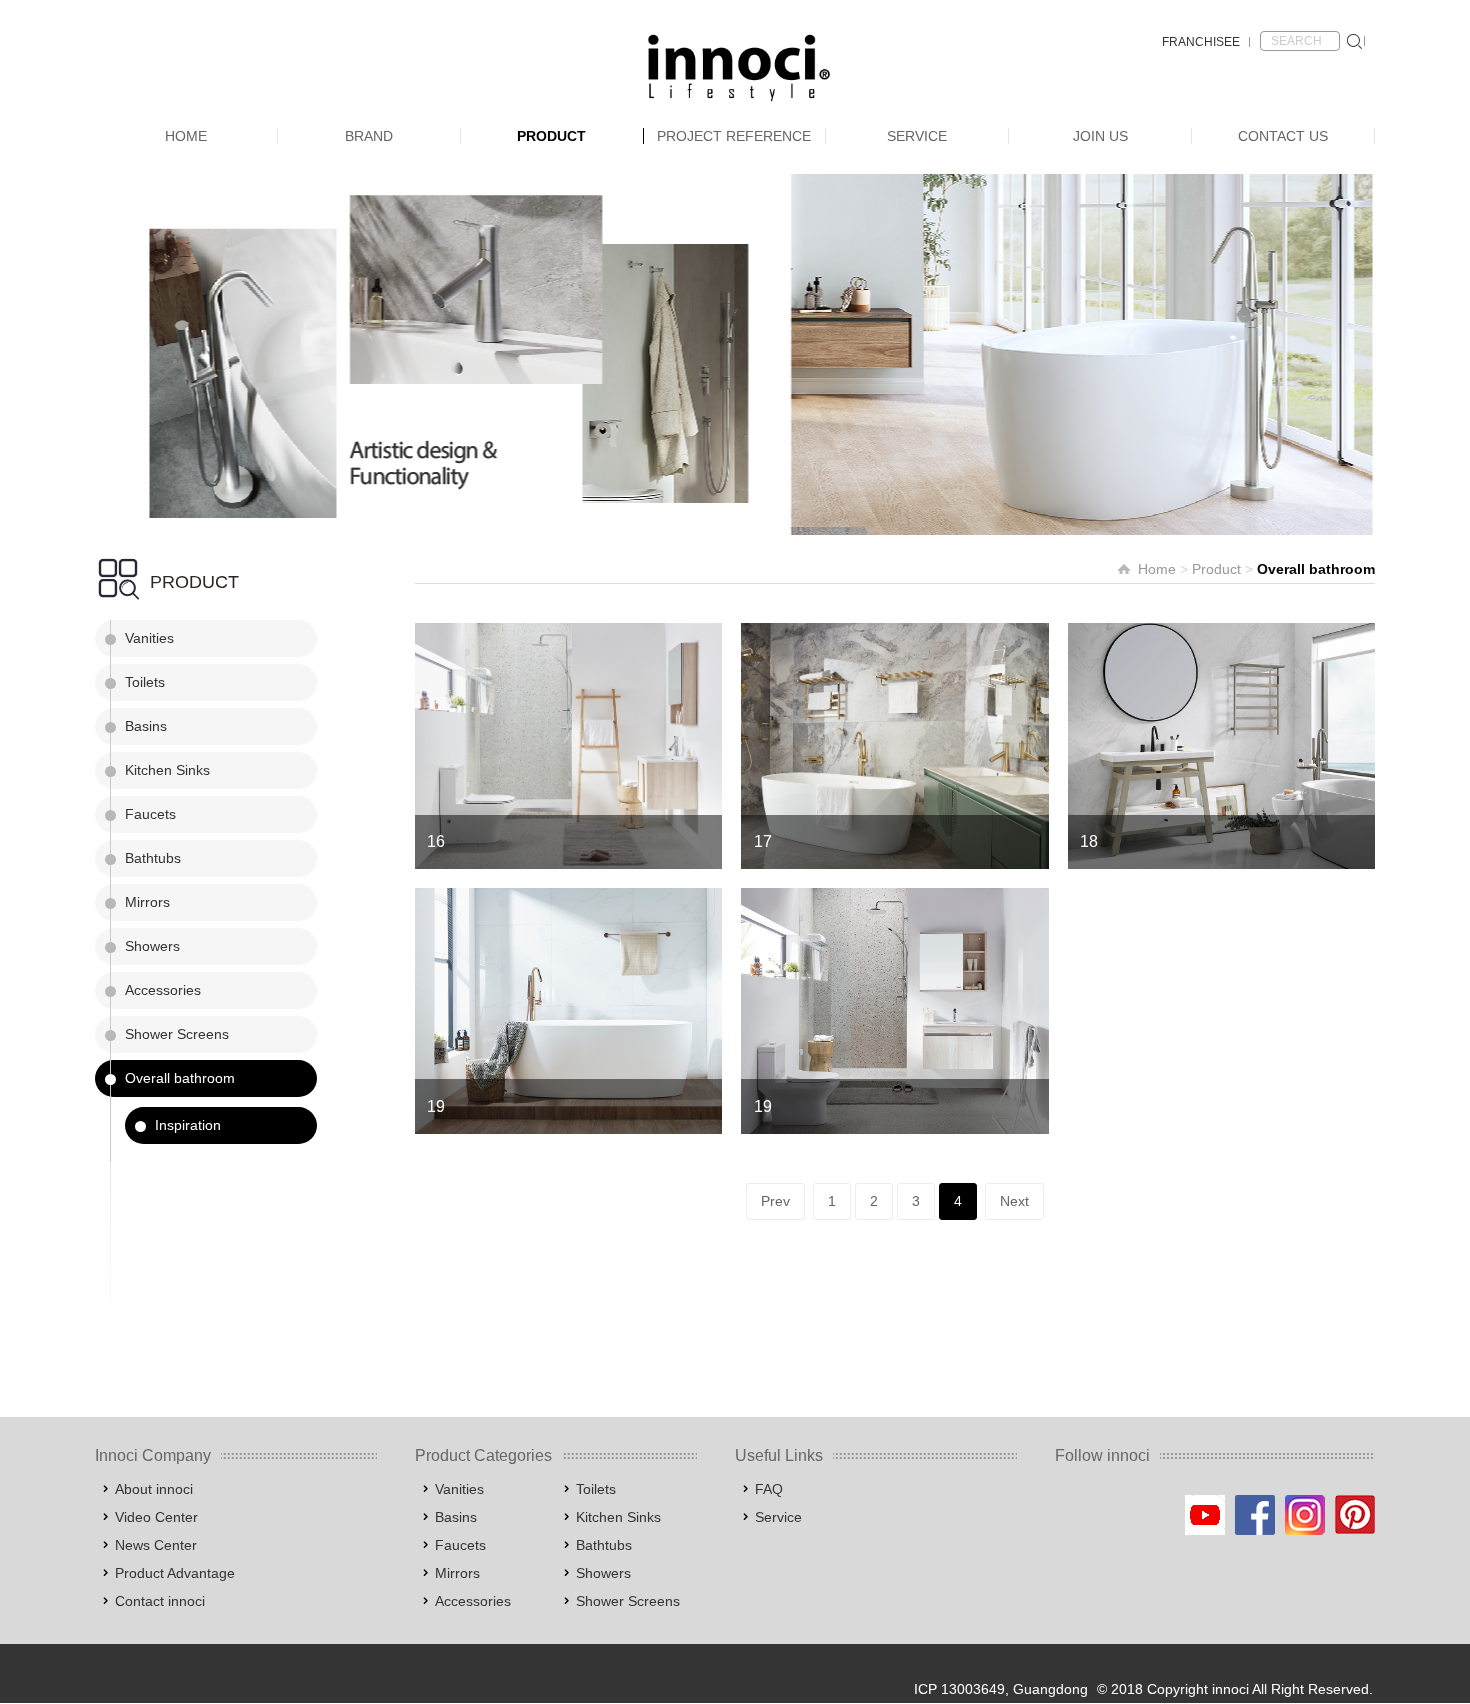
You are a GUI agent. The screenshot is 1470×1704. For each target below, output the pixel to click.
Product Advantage (175, 1573)
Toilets (145, 682)
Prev (775, 1201)
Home (186, 136)
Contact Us (1283, 136)
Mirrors (147, 902)
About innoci (154, 1489)
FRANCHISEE (1201, 42)
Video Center (156, 1517)
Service (917, 136)
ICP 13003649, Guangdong (1001, 1689)
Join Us (1100, 136)
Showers (152, 946)
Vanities (149, 638)
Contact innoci (160, 1601)
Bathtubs (153, 858)
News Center (156, 1545)
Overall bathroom (180, 1078)
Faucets (150, 814)
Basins (146, 726)
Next (1014, 1201)
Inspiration (188, 1125)
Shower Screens (177, 1034)
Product (551, 136)
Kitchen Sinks (167, 770)
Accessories (163, 990)
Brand (369, 136)
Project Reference (734, 136)
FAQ (769, 1489)
